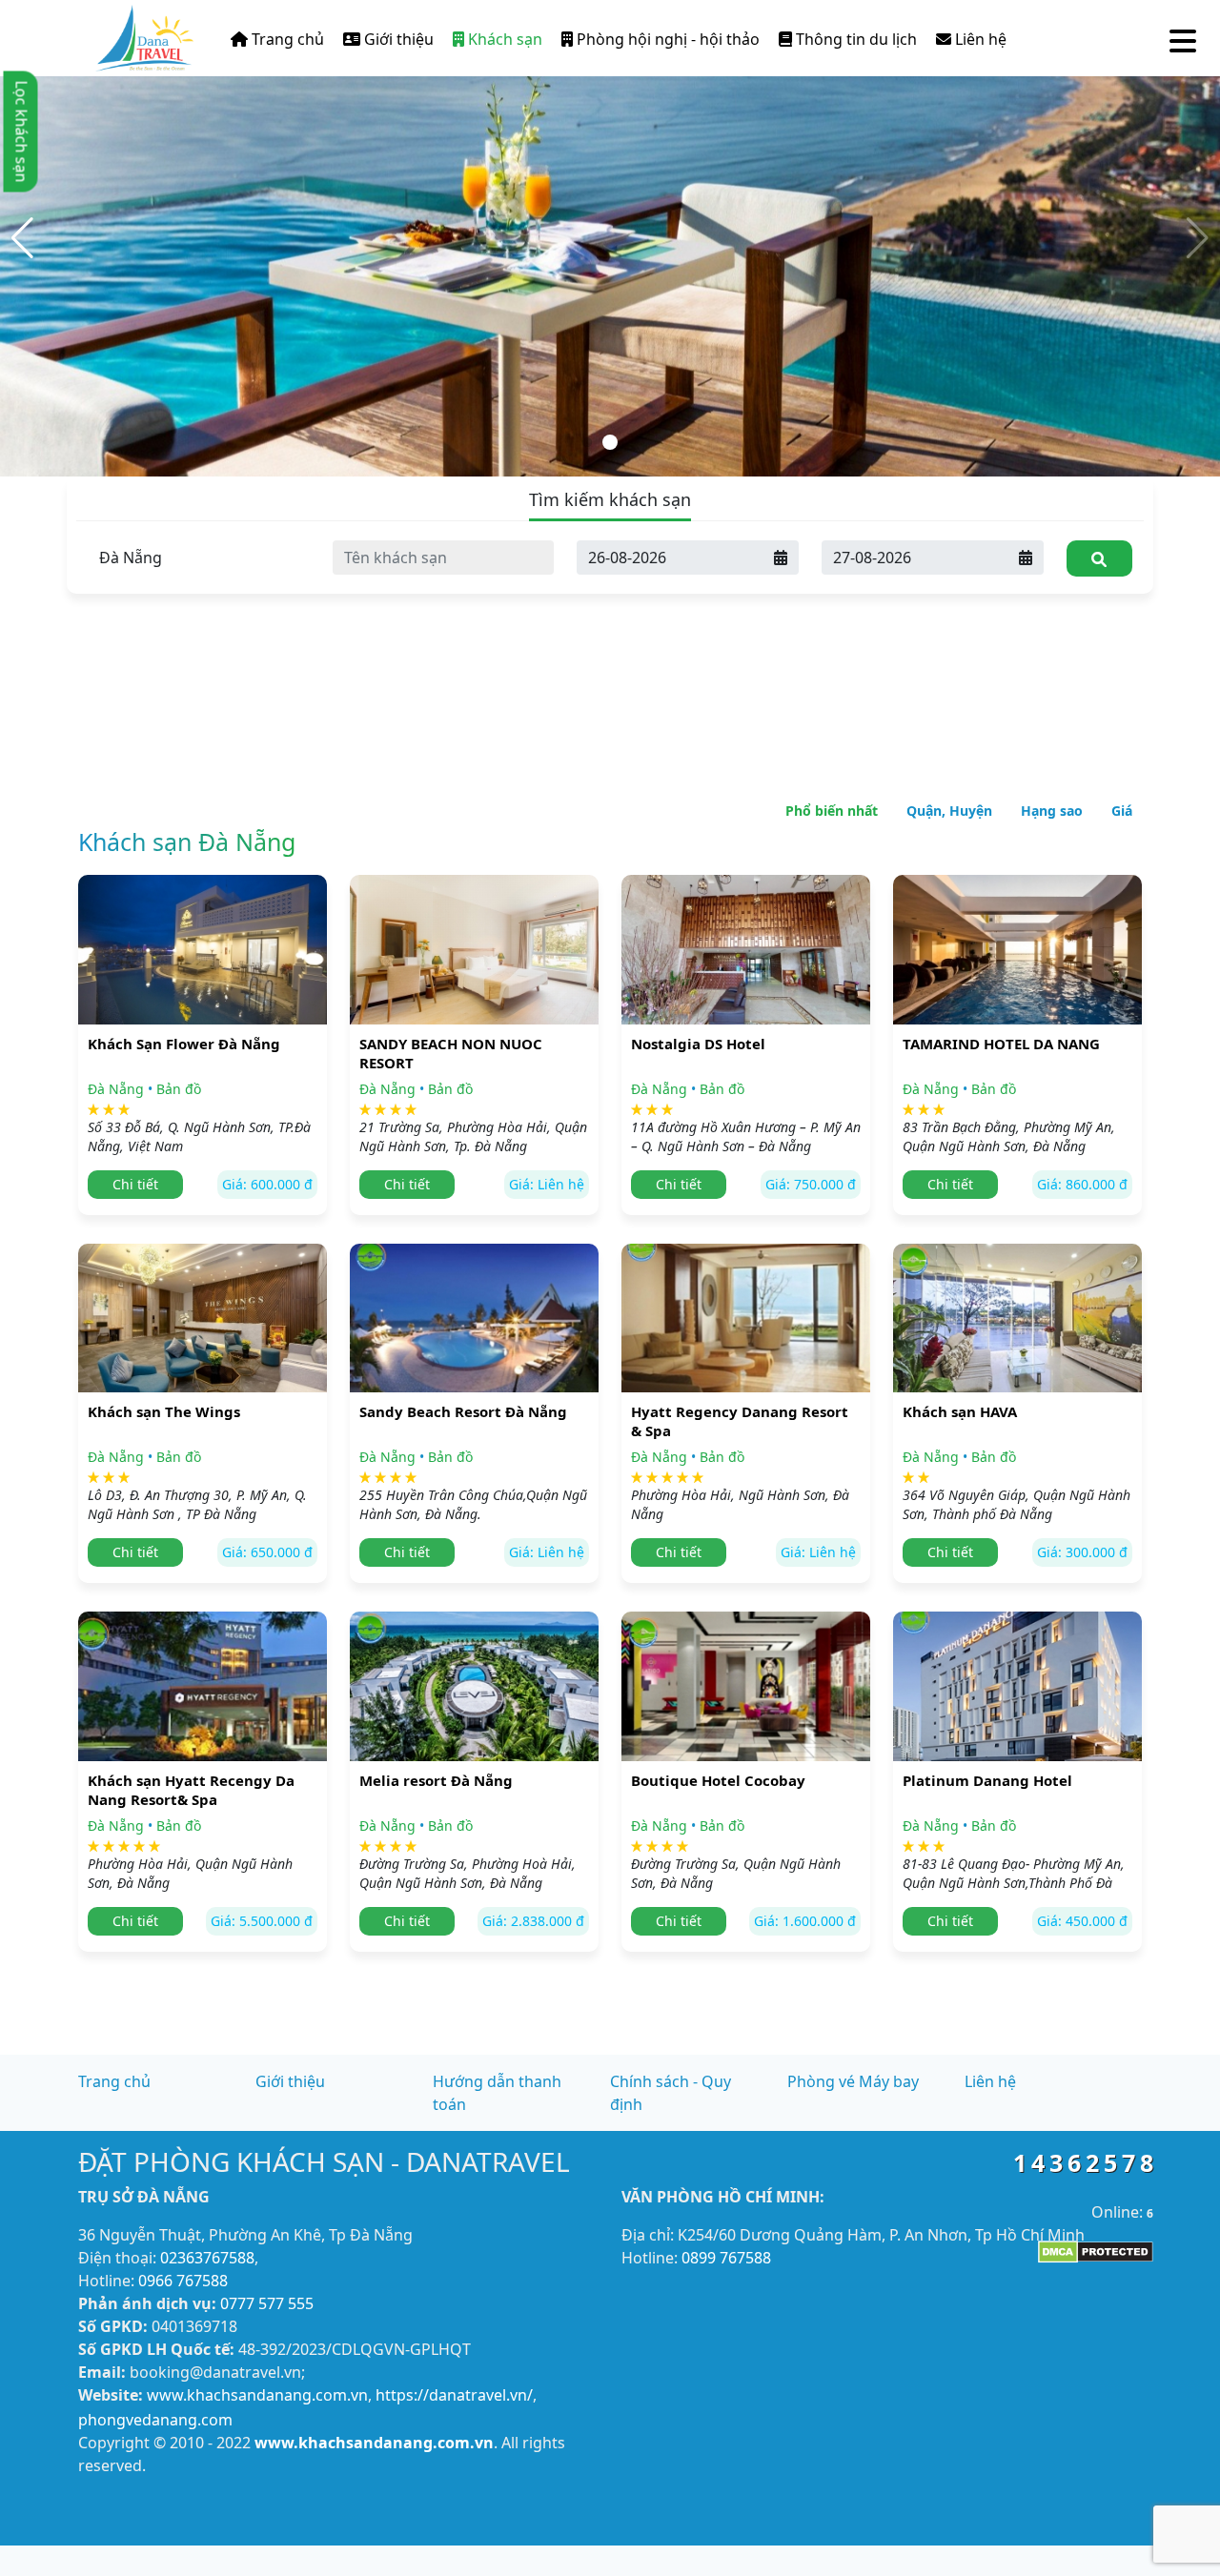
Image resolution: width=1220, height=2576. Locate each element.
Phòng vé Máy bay (853, 2081)
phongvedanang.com (155, 2420)
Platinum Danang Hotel (987, 1780)
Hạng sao (1052, 811)
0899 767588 (726, 2258)
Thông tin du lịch (854, 39)
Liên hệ (979, 39)
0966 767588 (183, 2281)
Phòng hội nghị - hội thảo (666, 39)
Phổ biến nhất (832, 811)
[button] (22, 238)
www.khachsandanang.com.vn (257, 2395)
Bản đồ (179, 1089)
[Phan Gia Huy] (144, 34)
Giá (1122, 811)
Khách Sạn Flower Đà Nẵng (184, 1044)
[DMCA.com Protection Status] (1096, 2250)
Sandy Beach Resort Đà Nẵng (463, 1411)
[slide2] (610, 236)
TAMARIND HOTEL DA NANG (1001, 1044)
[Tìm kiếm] (1099, 558)
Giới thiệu (397, 39)
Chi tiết (135, 1184)
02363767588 (207, 2258)
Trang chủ (286, 39)
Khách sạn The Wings (164, 1411)
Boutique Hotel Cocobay (718, 1780)
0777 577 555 (267, 2303)
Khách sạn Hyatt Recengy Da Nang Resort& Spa (191, 1790)
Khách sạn (503, 39)
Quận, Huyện (949, 811)
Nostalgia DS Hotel (698, 1044)
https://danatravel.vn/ (454, 2395)
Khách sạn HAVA (960, 1411)
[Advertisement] (610, 619)
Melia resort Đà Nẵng (436, 1780)
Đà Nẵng (116, 1089)
